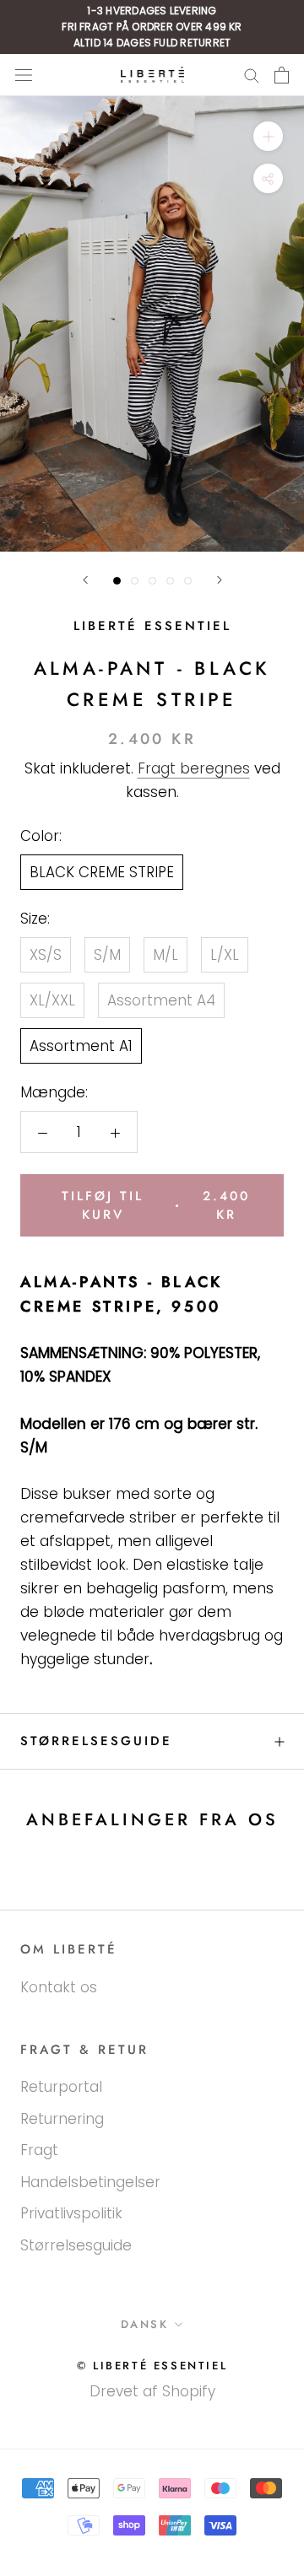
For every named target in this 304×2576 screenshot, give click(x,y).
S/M (107, 955)
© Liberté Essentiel (152, 2366)
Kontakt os (59, 1987)
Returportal (61, 2087)
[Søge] (252, 75)
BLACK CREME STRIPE (102, 872)
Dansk (145, 2324)
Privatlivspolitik (71, 2213)
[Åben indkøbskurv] (282, 75)
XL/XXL (52, 1000)
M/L (166, 955)
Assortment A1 (81, 1046)
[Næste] (220, 580)
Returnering (62, 2119)
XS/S (46, 955)
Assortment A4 (161, 1000)
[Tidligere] (85, 580)
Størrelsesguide (96, 1741)
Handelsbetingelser (90, 2182)
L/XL (225, 955)
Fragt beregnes (194, 768)
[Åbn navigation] (24, 75)
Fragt (39, 2150)
